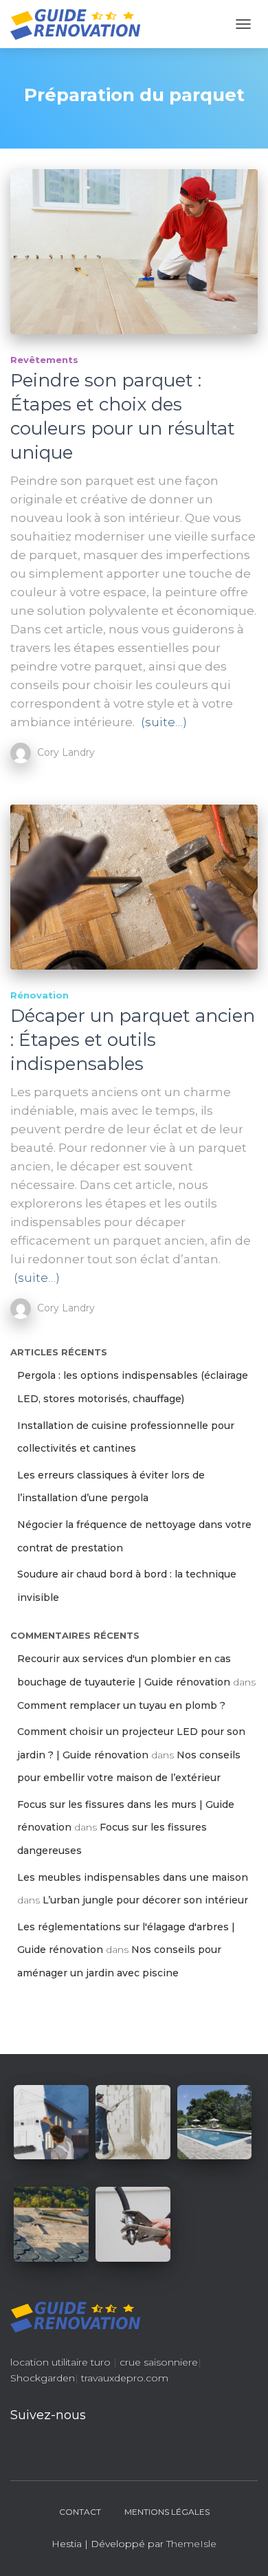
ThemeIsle (191, 2544)
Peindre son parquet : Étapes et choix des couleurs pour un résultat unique (123, 416)
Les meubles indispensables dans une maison (133, 1877)
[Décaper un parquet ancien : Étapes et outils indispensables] (134, 887)
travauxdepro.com (125, 2378)
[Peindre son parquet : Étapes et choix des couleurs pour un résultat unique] (134, 252)
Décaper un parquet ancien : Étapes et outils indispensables (133, 1040)
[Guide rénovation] (81, 24)
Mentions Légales (167, 2512)
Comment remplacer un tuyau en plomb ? (121, 1705)
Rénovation (40, 995)
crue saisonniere (159, 2362)
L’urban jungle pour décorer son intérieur (145, 1900)
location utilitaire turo (60, 2362)
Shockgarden (43, 2378)
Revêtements (44, 360)
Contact (80, 2512)
